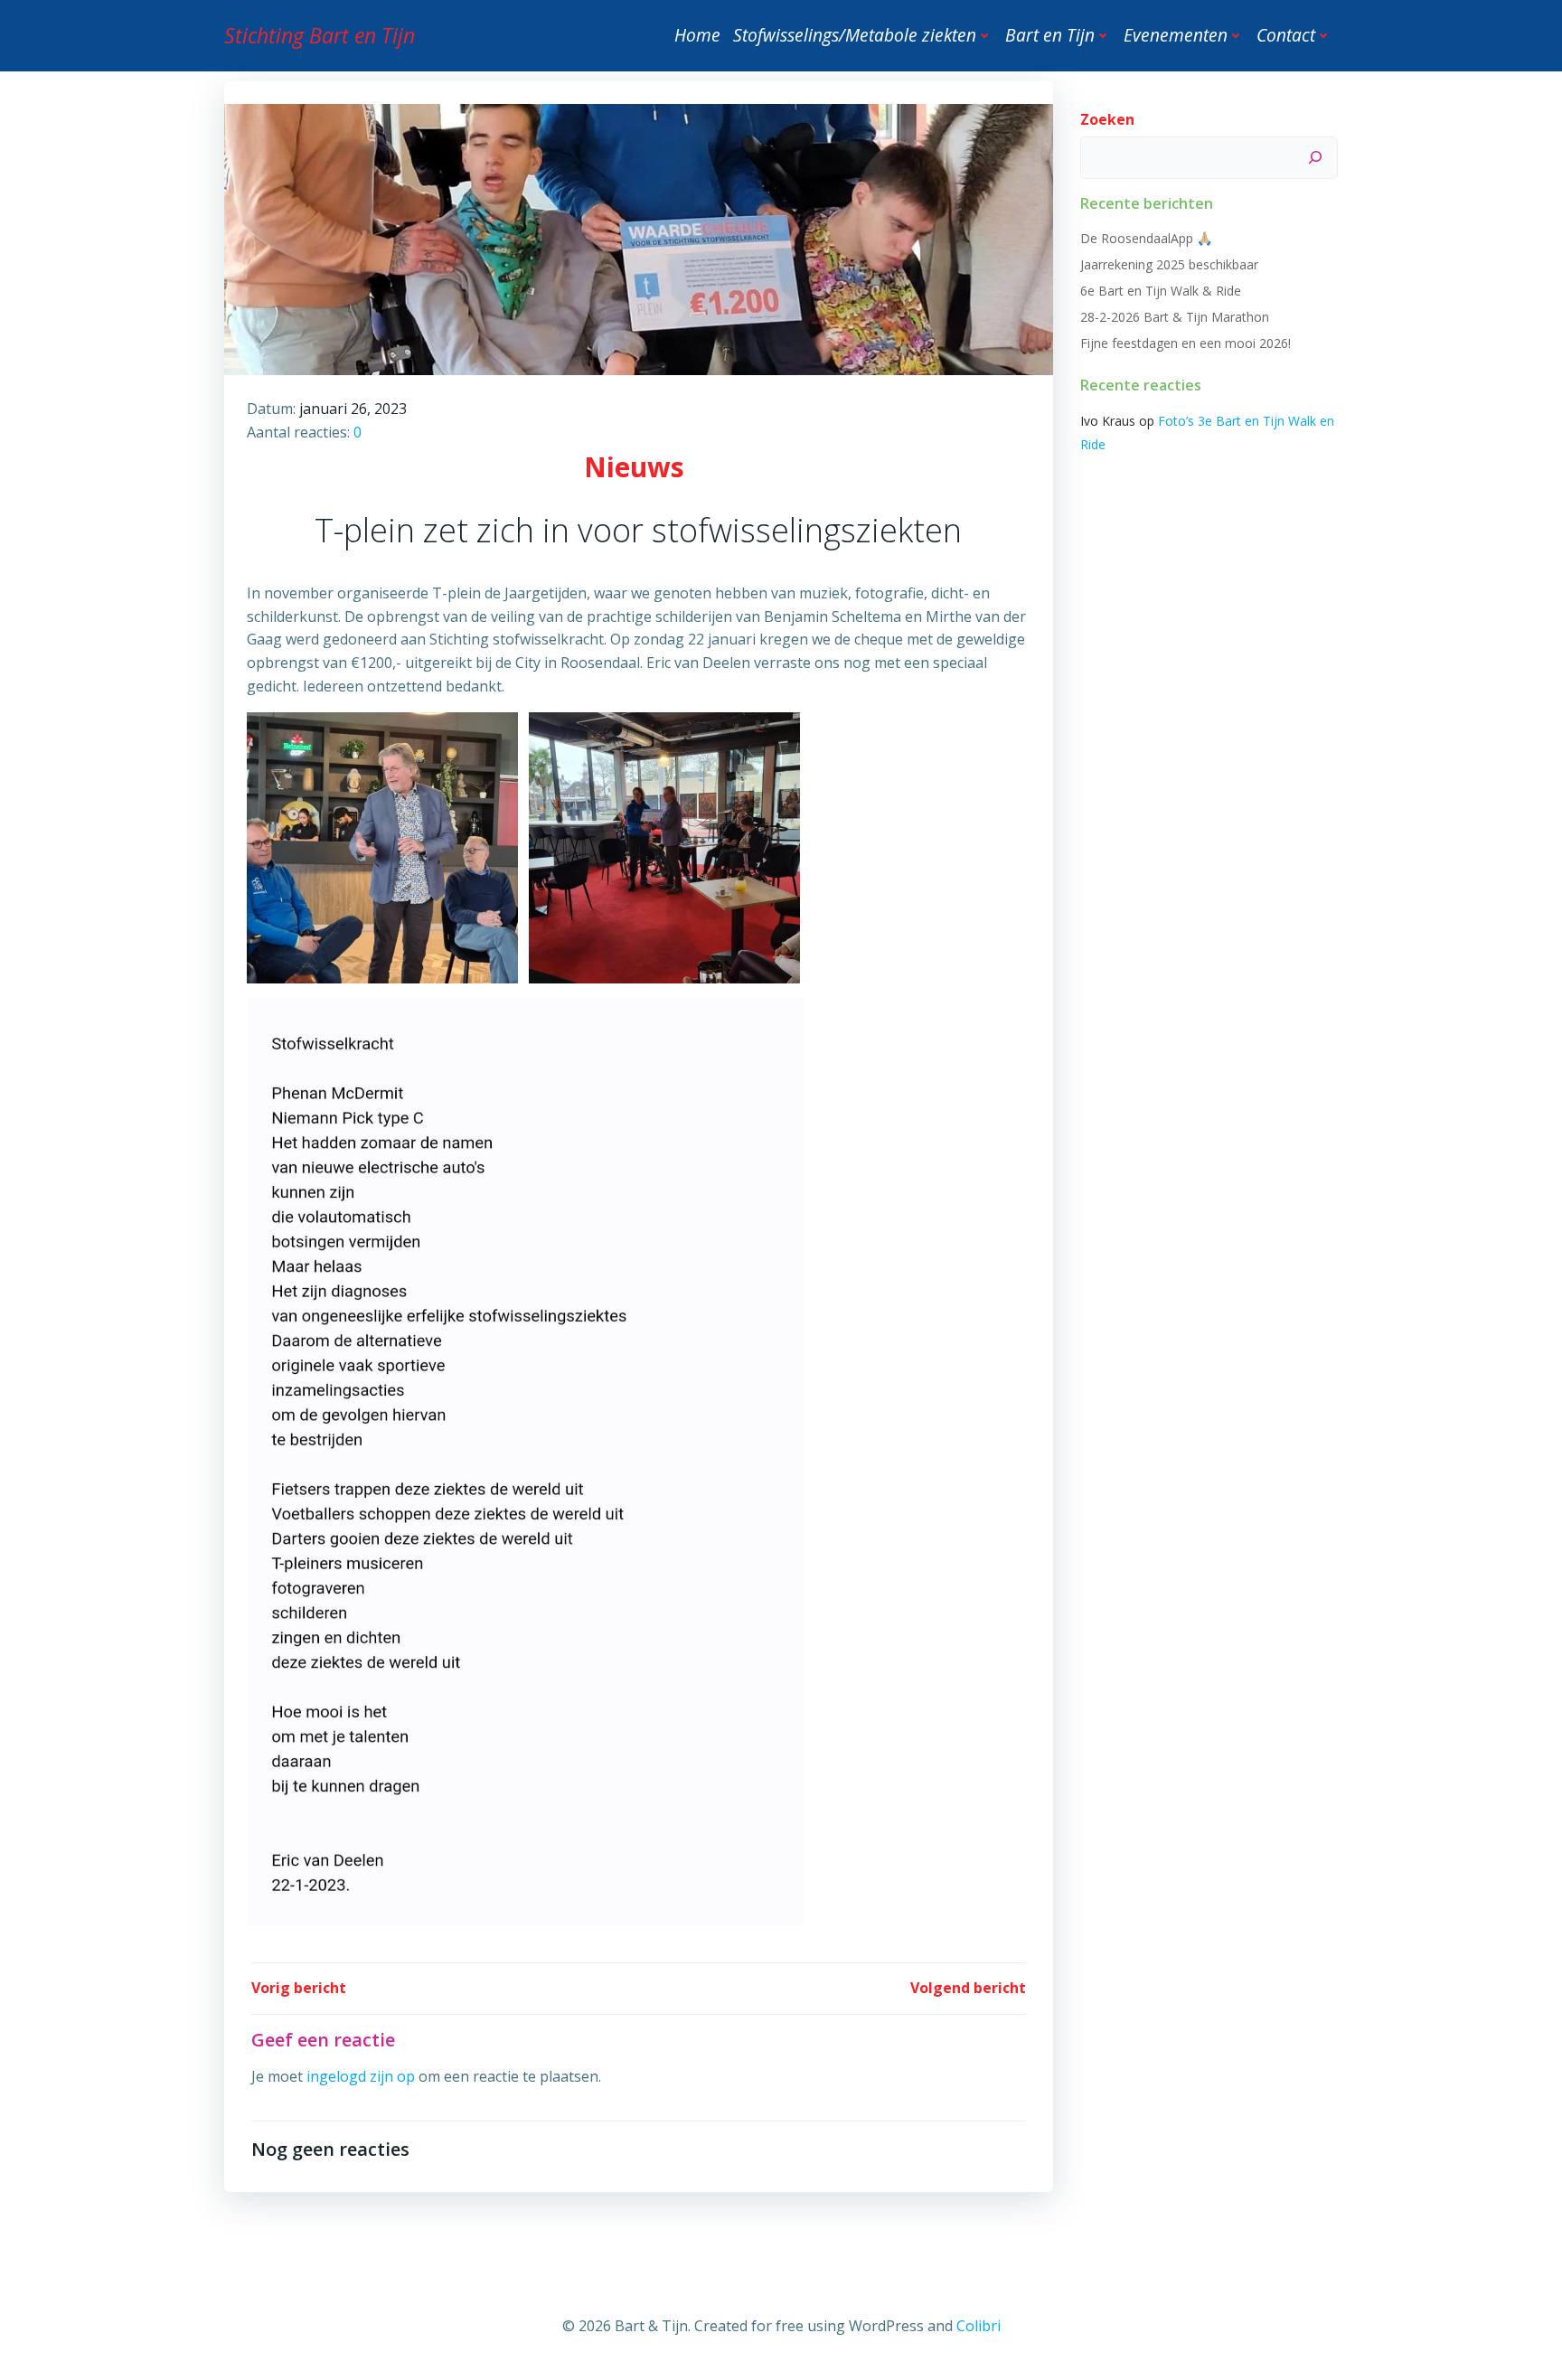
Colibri (979, 2326)
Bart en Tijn (1050, 35)
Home (697, 35)
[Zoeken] (1315, 158)
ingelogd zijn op (361, 2076)
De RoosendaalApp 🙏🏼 (1146, 238)
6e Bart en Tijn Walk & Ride (1161, 291)
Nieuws (634, 467)
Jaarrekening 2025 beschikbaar (1169, 264)
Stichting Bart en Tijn (320, 35)
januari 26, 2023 (353, 409)
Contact (1286, 35)
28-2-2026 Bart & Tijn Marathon (1175, 317)
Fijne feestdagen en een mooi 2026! (1186, 343)
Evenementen (1176, 35)
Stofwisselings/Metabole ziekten (855, 35)
